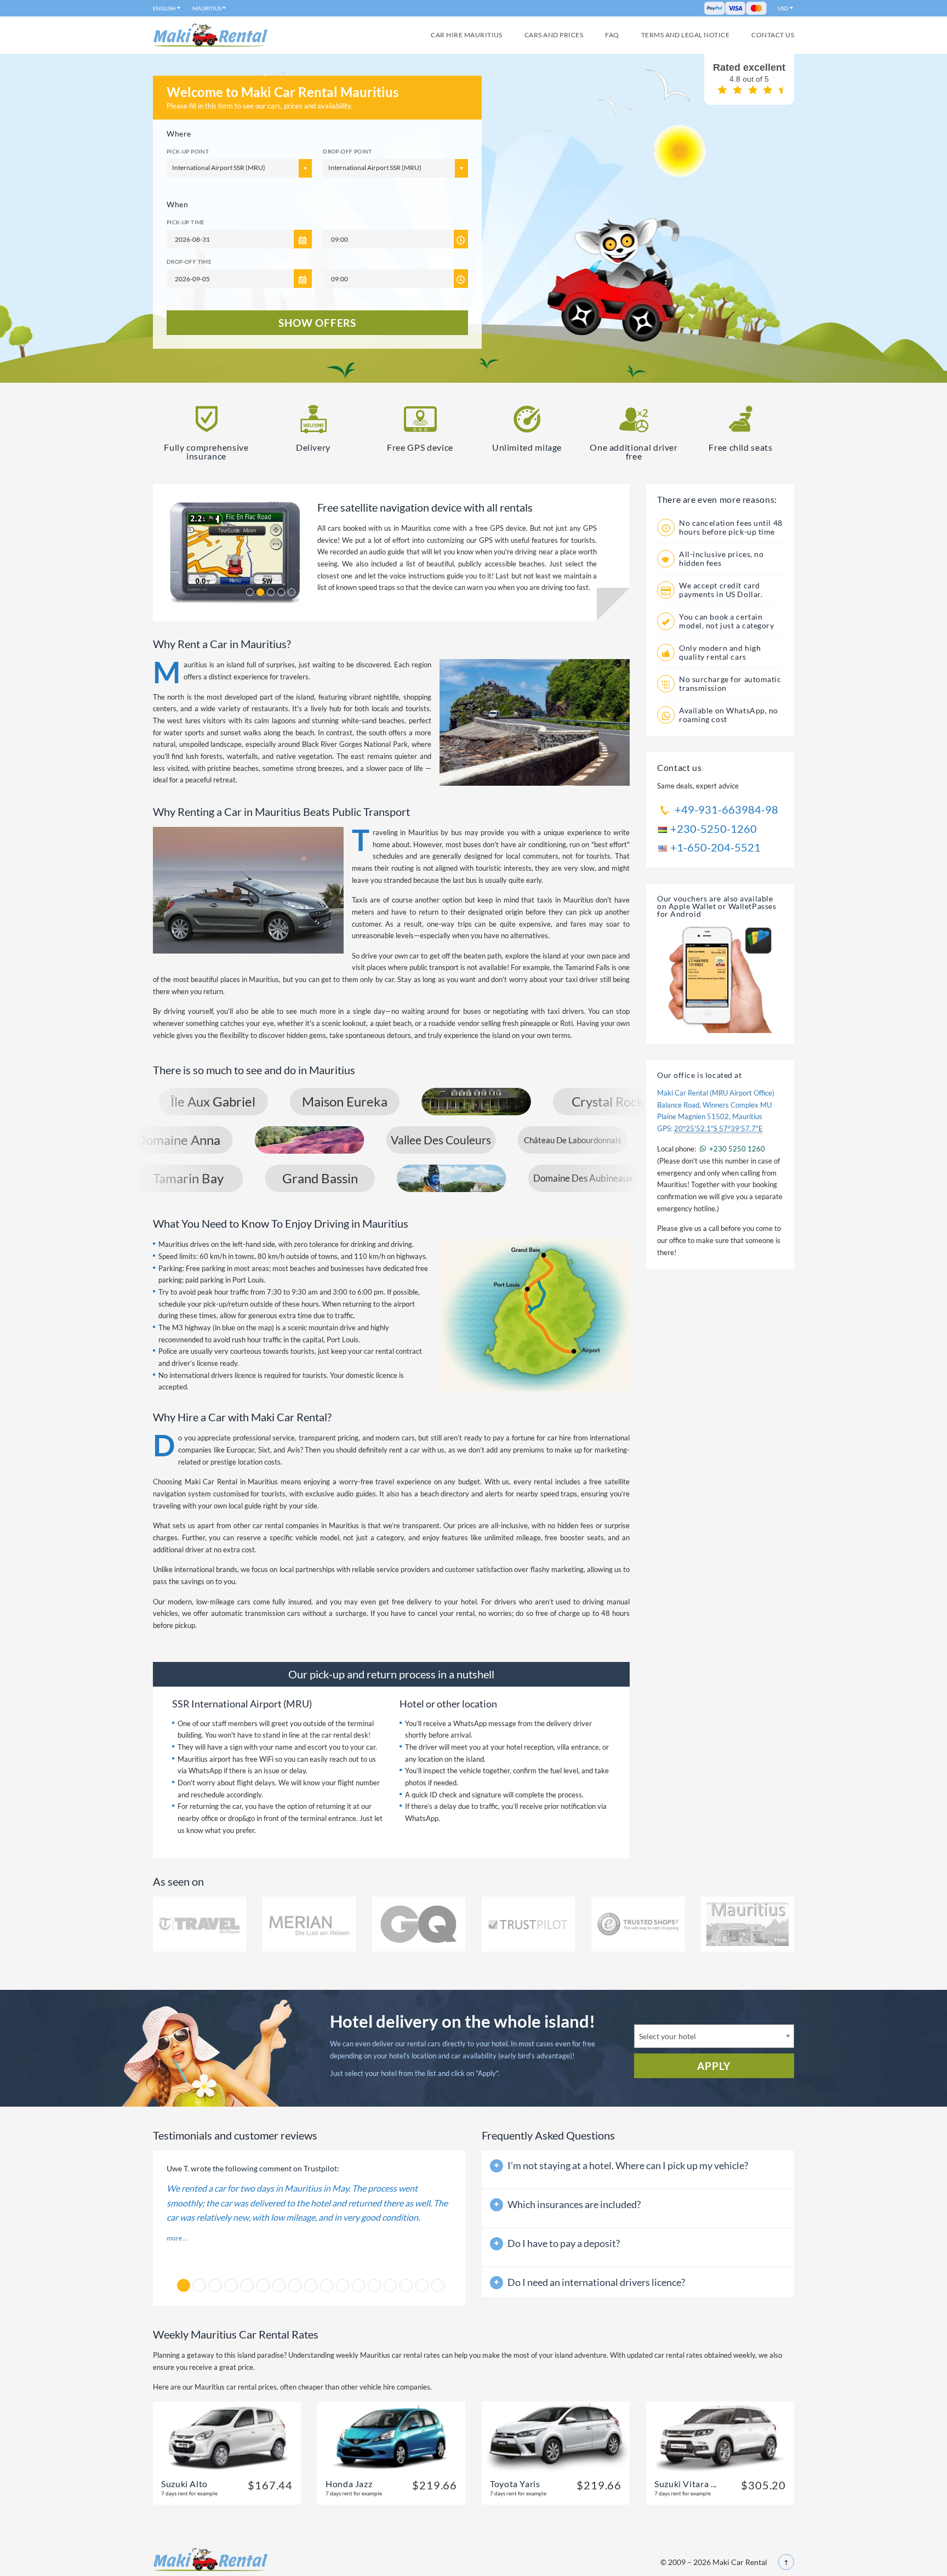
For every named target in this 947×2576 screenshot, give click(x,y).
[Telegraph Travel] (199, 1924)
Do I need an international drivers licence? (596, 2282)
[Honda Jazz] (391, 2437)
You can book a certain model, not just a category (727, 621)
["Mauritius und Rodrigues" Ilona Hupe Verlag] (748, 1924)
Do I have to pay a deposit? (564, 2243)
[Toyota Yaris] (556, 2437)
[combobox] (714, 2036)
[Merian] (309, 1924)
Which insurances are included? (574, 2204)
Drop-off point (347, 151)
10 (327, 2285)
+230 (736, 1149)
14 (390, 2285)
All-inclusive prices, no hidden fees (721, 558)
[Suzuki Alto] (227, 2437)
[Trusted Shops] (638, 1924)
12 (358, 2285)
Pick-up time (186, 222)
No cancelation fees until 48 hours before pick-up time (731, 527)
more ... (177, 2238)
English (164, 8)
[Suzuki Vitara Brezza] (720, 2437)
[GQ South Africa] (419, 1924)
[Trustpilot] (528, 1924)
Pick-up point (188, 151)
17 (438, 2285)
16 (422, 2285)
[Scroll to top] (786, 2562)
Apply (714, 2066)
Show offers (317, 323)
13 (374, 2285)
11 (343, 2285)
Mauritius (207, 8)
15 (406, 2285)
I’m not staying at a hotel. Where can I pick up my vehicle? (628, 2165)
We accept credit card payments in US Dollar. (721, 590)
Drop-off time (189, 262)
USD (783, 8)
